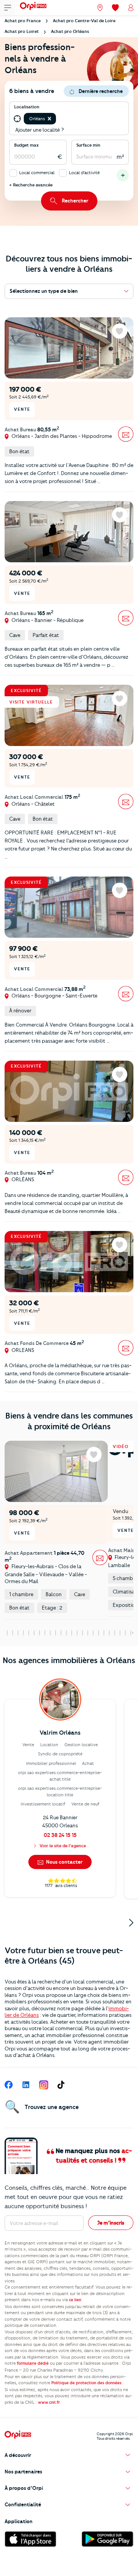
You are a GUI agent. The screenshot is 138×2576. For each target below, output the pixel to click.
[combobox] (58, 119)
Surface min (88, 145)
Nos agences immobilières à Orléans (69, 1660)
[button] (49, 119)
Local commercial (37, 173)
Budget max (26, 145)
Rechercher (75, 201)
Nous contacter (64, 1862)
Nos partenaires (23, 2472)
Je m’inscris (111, 2223)
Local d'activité (84, 173)
